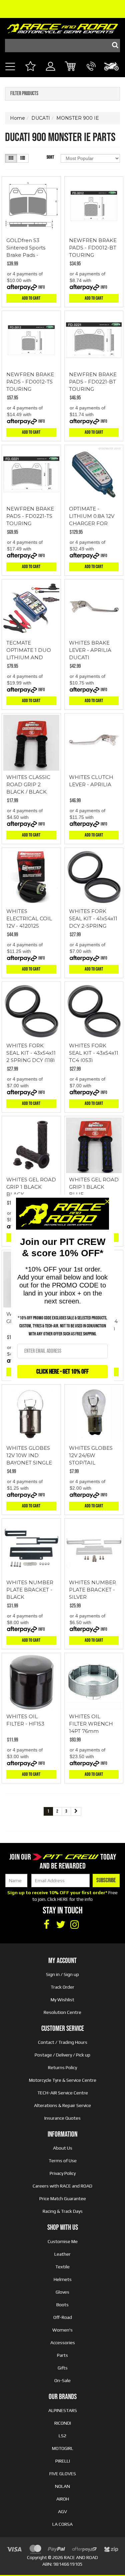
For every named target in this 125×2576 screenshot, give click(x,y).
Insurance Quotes (62, 2118)
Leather (62, 2254)
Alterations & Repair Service (62, 2105)
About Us (63, 2148)
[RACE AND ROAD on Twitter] (61, 1925)
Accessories (63, 2343)
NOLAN (62, 2486)
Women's (62, 2330)
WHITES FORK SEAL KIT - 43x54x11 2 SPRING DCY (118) (31, 1053)
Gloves (62, 2292)
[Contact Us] (91, 74)
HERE (63, 1899)
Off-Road (63, 2317)
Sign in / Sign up (62, 1974)
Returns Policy (62, 2067)
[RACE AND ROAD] (62, 27)
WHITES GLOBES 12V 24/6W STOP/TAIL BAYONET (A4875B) (91, 1463)
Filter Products (24, 94)
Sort (50, 157)
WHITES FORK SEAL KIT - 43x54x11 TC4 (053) (94, 1053)
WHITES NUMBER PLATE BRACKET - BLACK (30, 1590)
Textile (62, 2267)
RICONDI (63, 2423)
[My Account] (50, 74)
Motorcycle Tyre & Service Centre (63, 2080)
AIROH (63, 2499)
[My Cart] (71, 67)
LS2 (62, 2436)
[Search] (113, 46)
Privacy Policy (63, 2173)
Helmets (63, 2279)
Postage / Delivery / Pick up (62, 2055)
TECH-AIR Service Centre (63, 2093)
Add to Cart (31, 298)
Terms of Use (63, 2161)
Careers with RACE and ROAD (62, 2186)
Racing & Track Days (63, 2211)
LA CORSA (62, 2524)
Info (42, 287)
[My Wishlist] (30, 67)
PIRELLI (63, 2461)
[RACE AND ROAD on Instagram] (75, 1925)
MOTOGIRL (63, 2448)
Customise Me (63, 2241)
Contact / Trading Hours (63, 2042)
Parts (62, 2355)
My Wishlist (62, 2000)
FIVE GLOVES (63, 2474)
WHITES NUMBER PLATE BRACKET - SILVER (92, 1590)
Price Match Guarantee (63, 2198)
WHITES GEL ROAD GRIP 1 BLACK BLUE (94, 1187)
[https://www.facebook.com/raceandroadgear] (47, 1925)
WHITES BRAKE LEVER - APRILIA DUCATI (90, 650)
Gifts (63, 2368)
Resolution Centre (62, 2012)
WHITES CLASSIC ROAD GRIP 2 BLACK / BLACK (28, 784)
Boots (62, 2305)
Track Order (62, 1987)
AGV (62, 2511)
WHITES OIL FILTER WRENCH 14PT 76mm (91, 1724)
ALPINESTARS (63, 2410)
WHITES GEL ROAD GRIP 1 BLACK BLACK (31, 1187)
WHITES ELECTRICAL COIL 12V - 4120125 (29, 918)
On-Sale (62, 2380)
